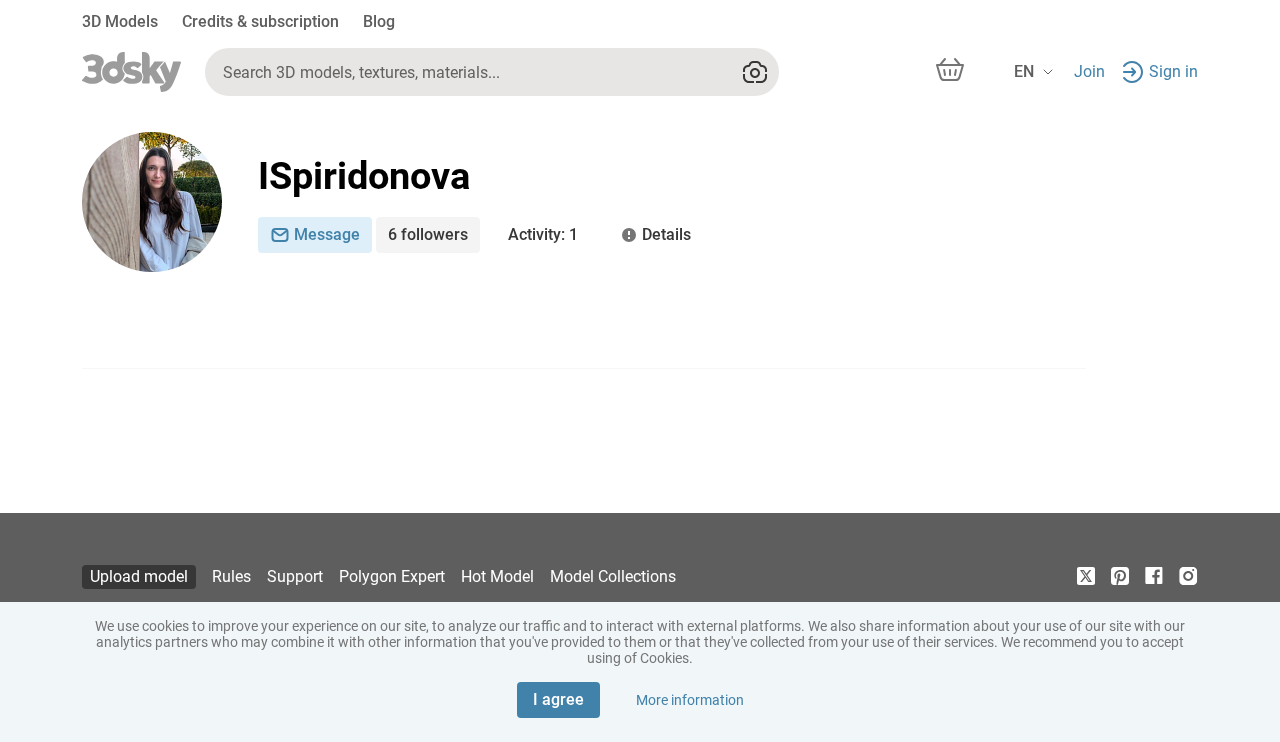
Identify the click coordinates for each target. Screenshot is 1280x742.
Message (327, 234)
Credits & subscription (260, 21)
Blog (379, 21)
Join (1089, 71)
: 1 (543, 234)
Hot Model (497, 576)
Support (295, 576)
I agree (558, 699)
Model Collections (613, 576)
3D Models (120, 21)
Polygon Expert (392, 576)
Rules (231, 576)
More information (690, 700)
